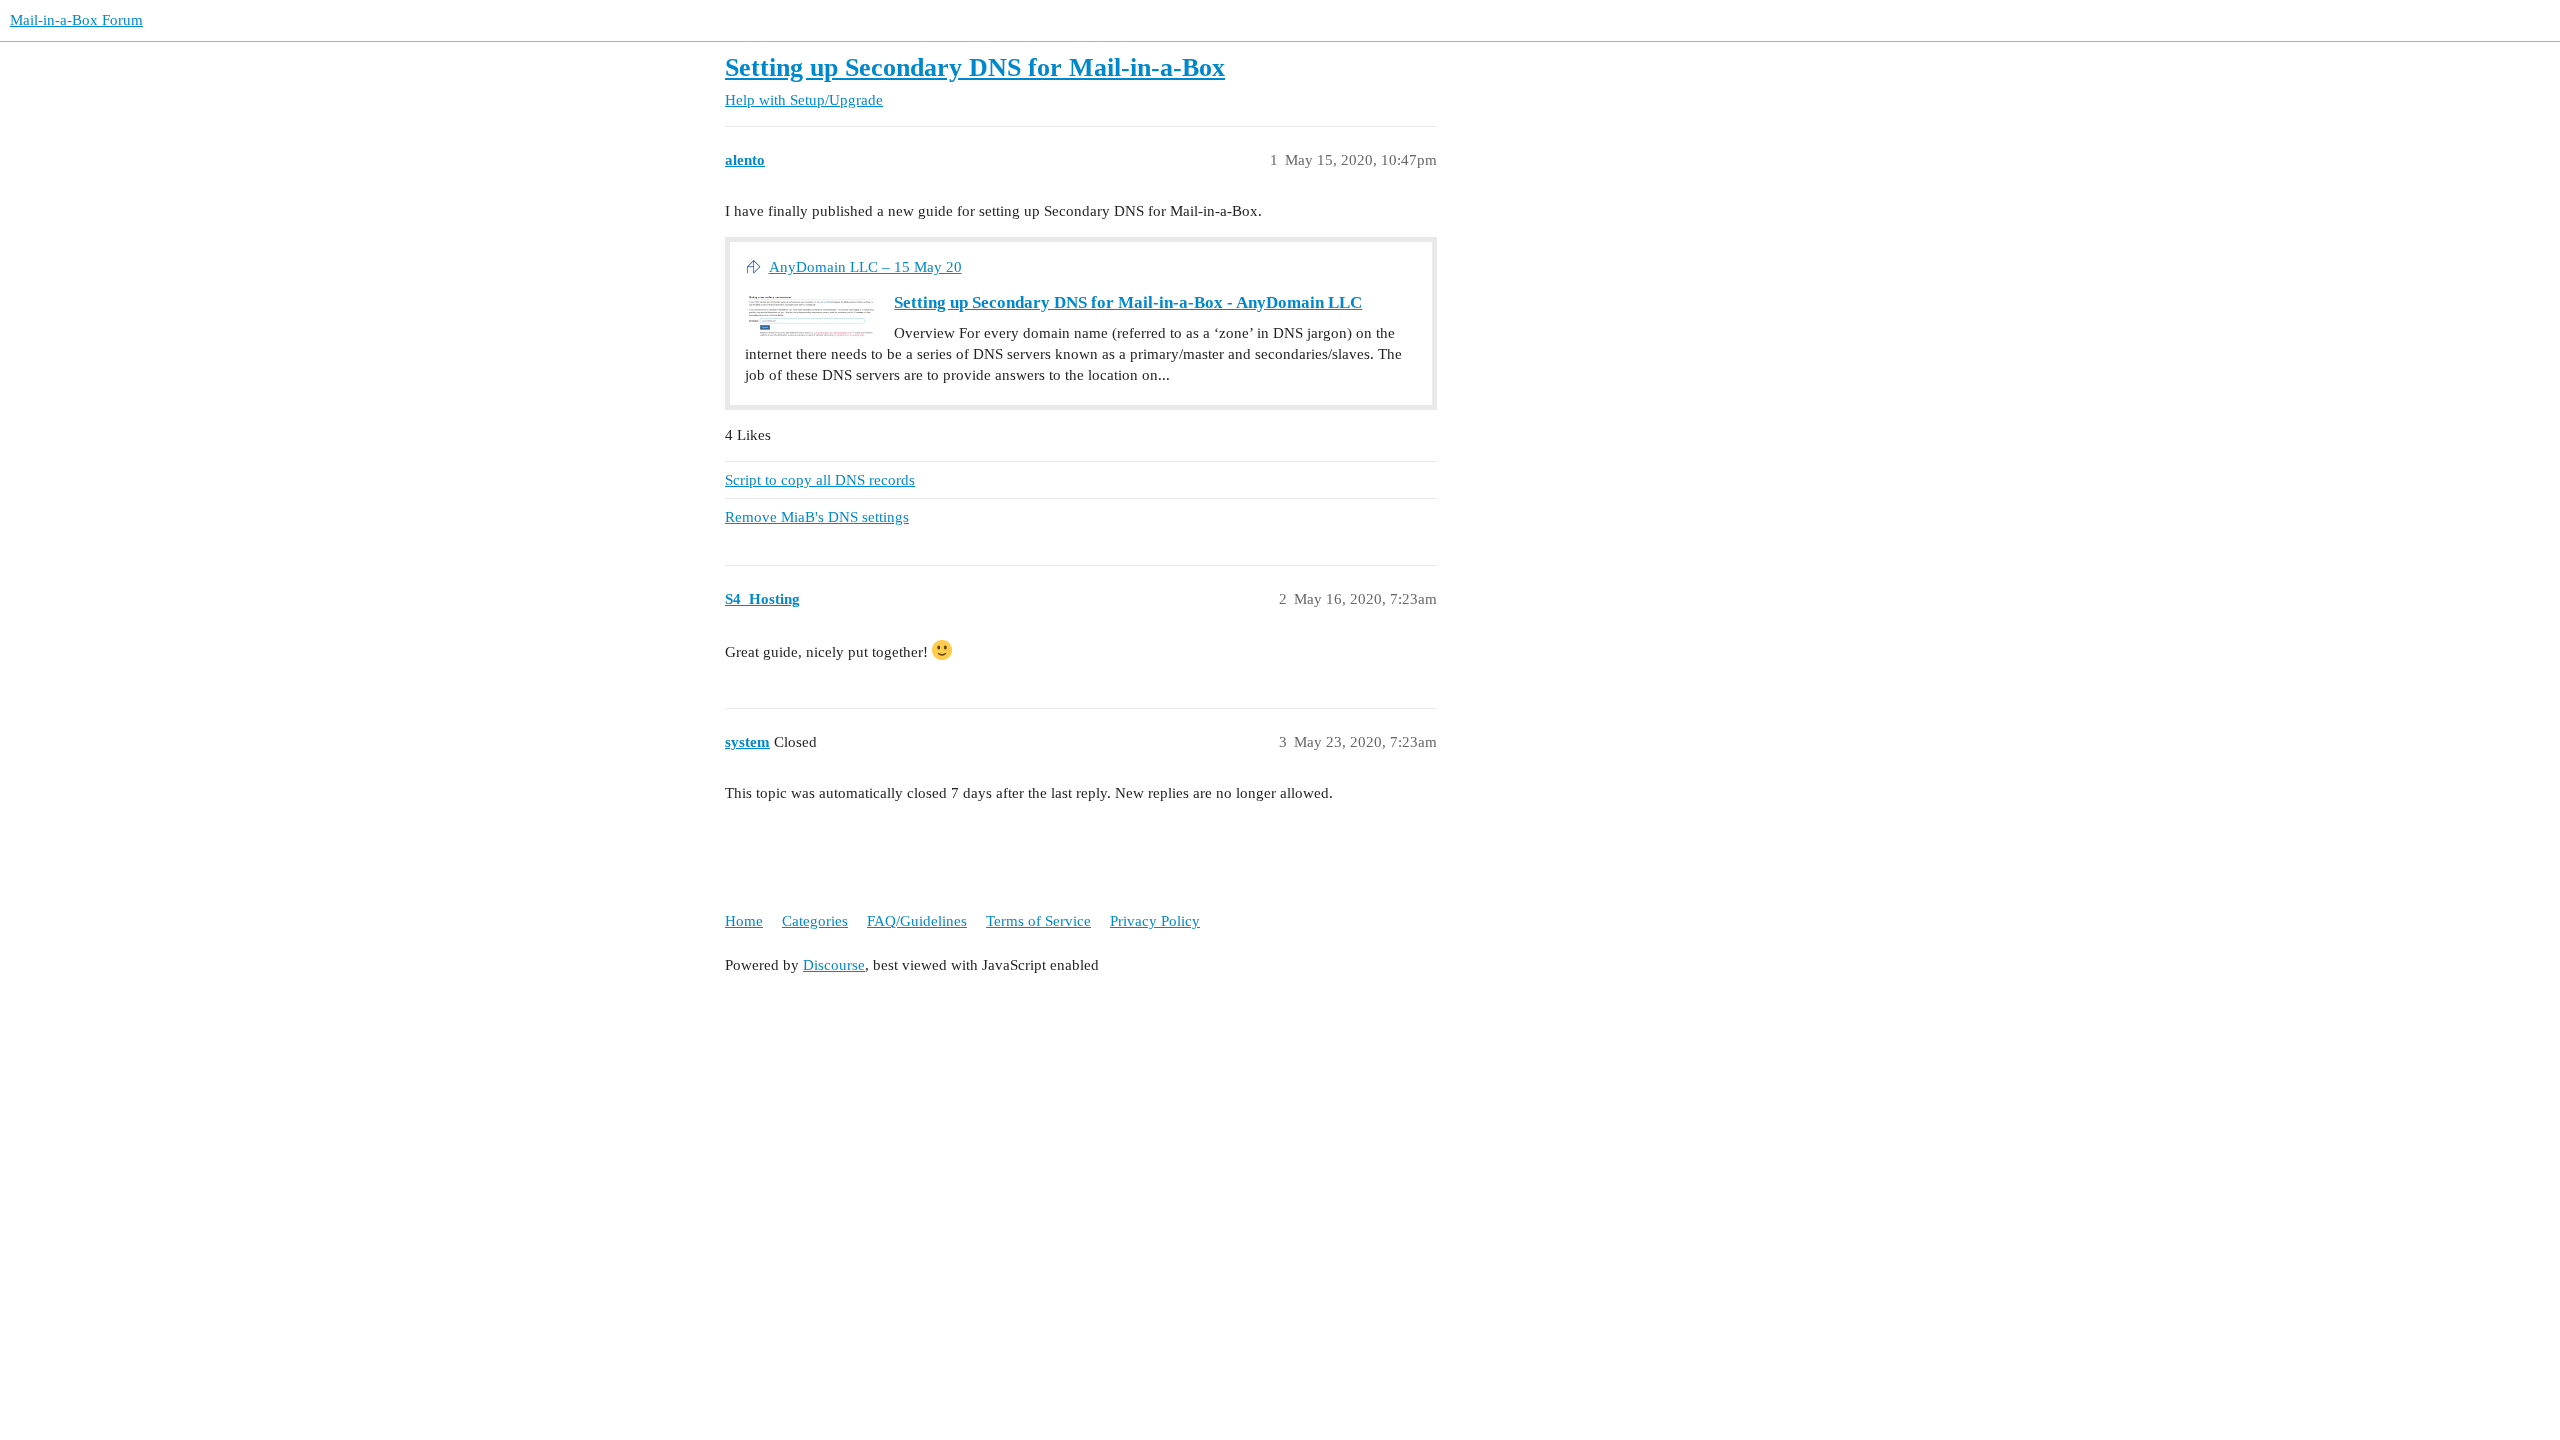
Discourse (834, 965)
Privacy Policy (1155, 921)
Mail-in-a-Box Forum (76, 20)
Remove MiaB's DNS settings (817, 517)
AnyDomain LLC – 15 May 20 (865, 267)
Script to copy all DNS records (820, 480)
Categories (815, 921)
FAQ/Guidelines (917, 921)
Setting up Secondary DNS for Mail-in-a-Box (975, 67)
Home (744, 921)
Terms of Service (1038, 921)
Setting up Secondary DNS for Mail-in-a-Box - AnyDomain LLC (1128, 302)
